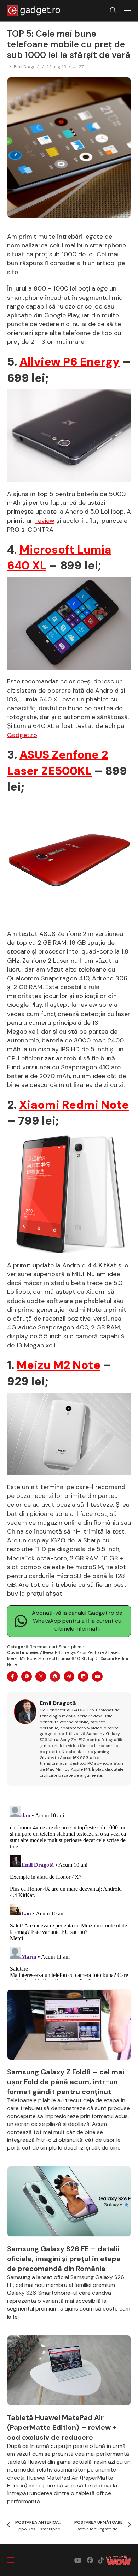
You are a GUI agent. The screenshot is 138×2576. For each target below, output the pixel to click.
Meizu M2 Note (59, 1365)
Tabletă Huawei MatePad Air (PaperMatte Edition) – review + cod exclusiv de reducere (62, 2427)
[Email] (97, 1677)
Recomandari (43, 1647)
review (45, 521)
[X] (41, 1677)
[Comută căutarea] (113, 11)
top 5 (93, 1658)
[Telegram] (69, 1677)
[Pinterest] (55, 1677)
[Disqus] (69, 1891)
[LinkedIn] (83, 1677)
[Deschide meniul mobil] (127, 11)
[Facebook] (12, 1677)
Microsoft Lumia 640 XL (62, 1658)
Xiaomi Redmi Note (74, 1105)
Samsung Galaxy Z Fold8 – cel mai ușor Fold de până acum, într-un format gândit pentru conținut (66, 2082)
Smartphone (71, 1647)
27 (81, 67)
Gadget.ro (22, 735)
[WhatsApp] (27, 1677)
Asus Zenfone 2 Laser (98, 1652)
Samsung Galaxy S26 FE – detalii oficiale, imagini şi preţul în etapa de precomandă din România (64, 2259)
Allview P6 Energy (70, 362)
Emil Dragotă (27, 67)
